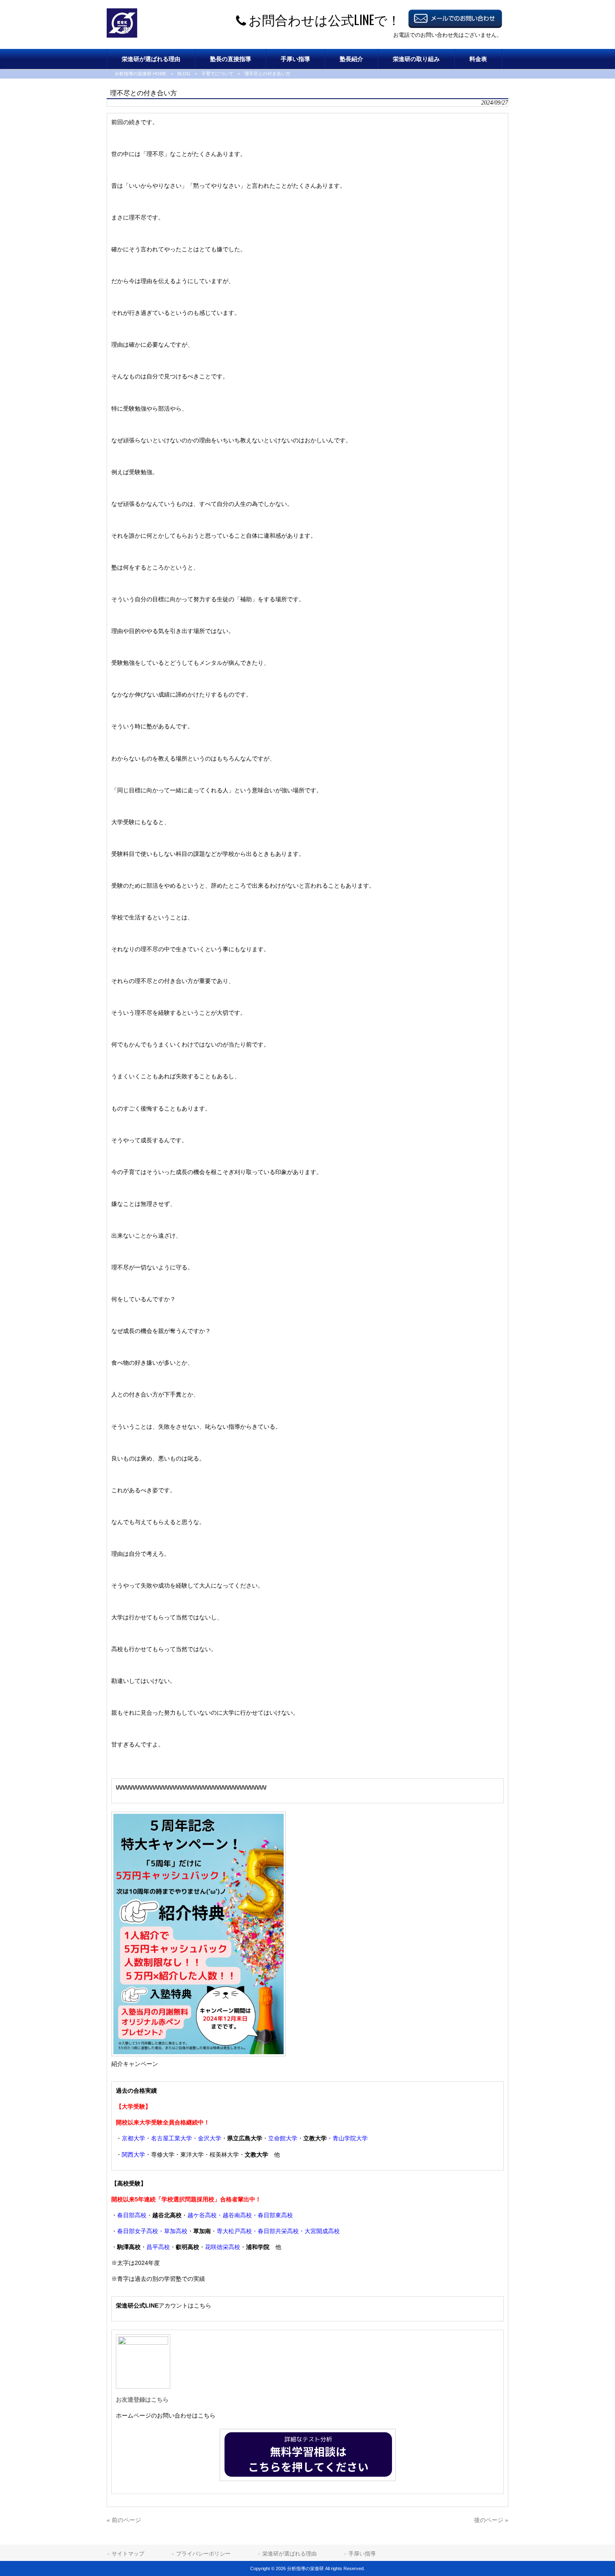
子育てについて (217, 74)
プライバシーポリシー (203, 2554)
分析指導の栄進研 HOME (141, 74)
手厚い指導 (362, 2554)
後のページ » (491, 2520)
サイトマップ (128, 2554)
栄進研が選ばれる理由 (290, 2554)
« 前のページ (124, 2520)
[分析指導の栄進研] (122, 36)
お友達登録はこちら (142, 2400)
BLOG (184, 74)
